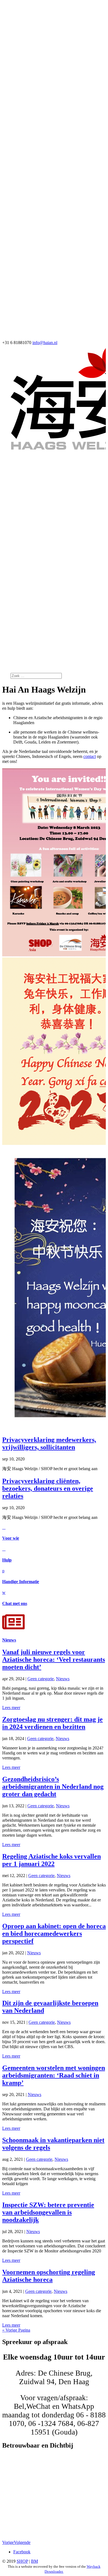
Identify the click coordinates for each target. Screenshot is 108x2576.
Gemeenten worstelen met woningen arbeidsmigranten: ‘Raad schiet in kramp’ (54, 2075)
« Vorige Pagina (16, 2330)
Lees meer (11, 1708)
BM (34, 2561)
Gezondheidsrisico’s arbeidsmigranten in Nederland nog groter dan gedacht (53, 1787)
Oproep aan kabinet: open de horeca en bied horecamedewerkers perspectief (54, 1934)
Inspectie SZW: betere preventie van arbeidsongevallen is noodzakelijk (48, 2212)
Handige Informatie (21, 1582)
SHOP (22, 2561)
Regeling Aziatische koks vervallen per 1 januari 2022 (52, 1860)
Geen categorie (41, 1679)
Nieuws (9, 1640)
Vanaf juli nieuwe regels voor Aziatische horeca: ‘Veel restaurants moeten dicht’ (54, 1659)
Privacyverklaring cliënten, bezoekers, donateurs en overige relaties (48, 1488)
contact (90, 756)
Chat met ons (15, 1603)
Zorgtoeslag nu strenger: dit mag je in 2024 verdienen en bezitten (52, 1723)
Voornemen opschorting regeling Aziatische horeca (49, 2276)
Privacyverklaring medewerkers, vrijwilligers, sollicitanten (49, 1443)
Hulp (7, 1560)
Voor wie (11, 1538)
